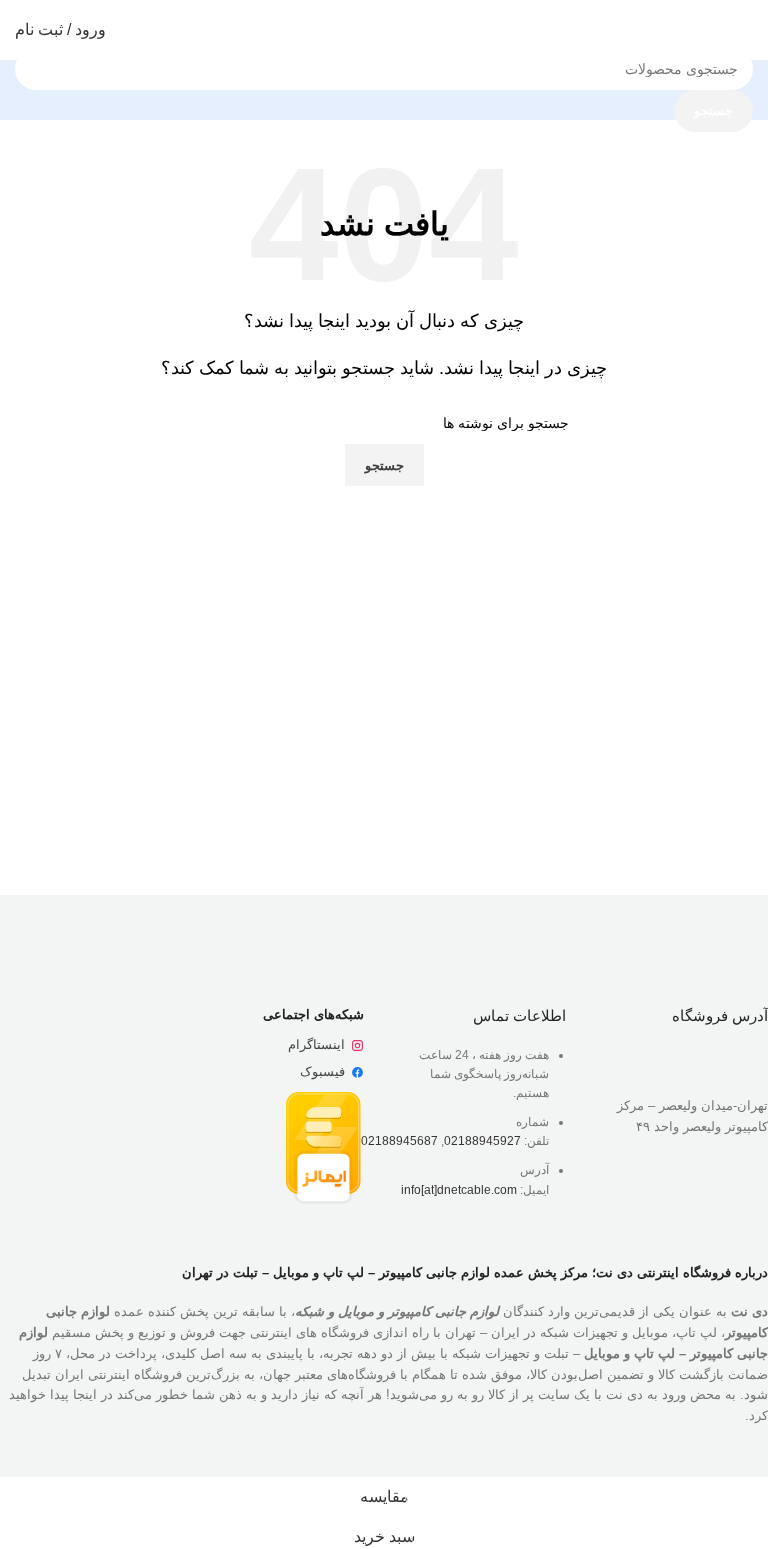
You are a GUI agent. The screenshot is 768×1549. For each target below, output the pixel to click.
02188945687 (399, 1141)
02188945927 (482, 1141)
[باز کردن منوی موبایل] (745, 30)
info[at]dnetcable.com (459, 1190)
